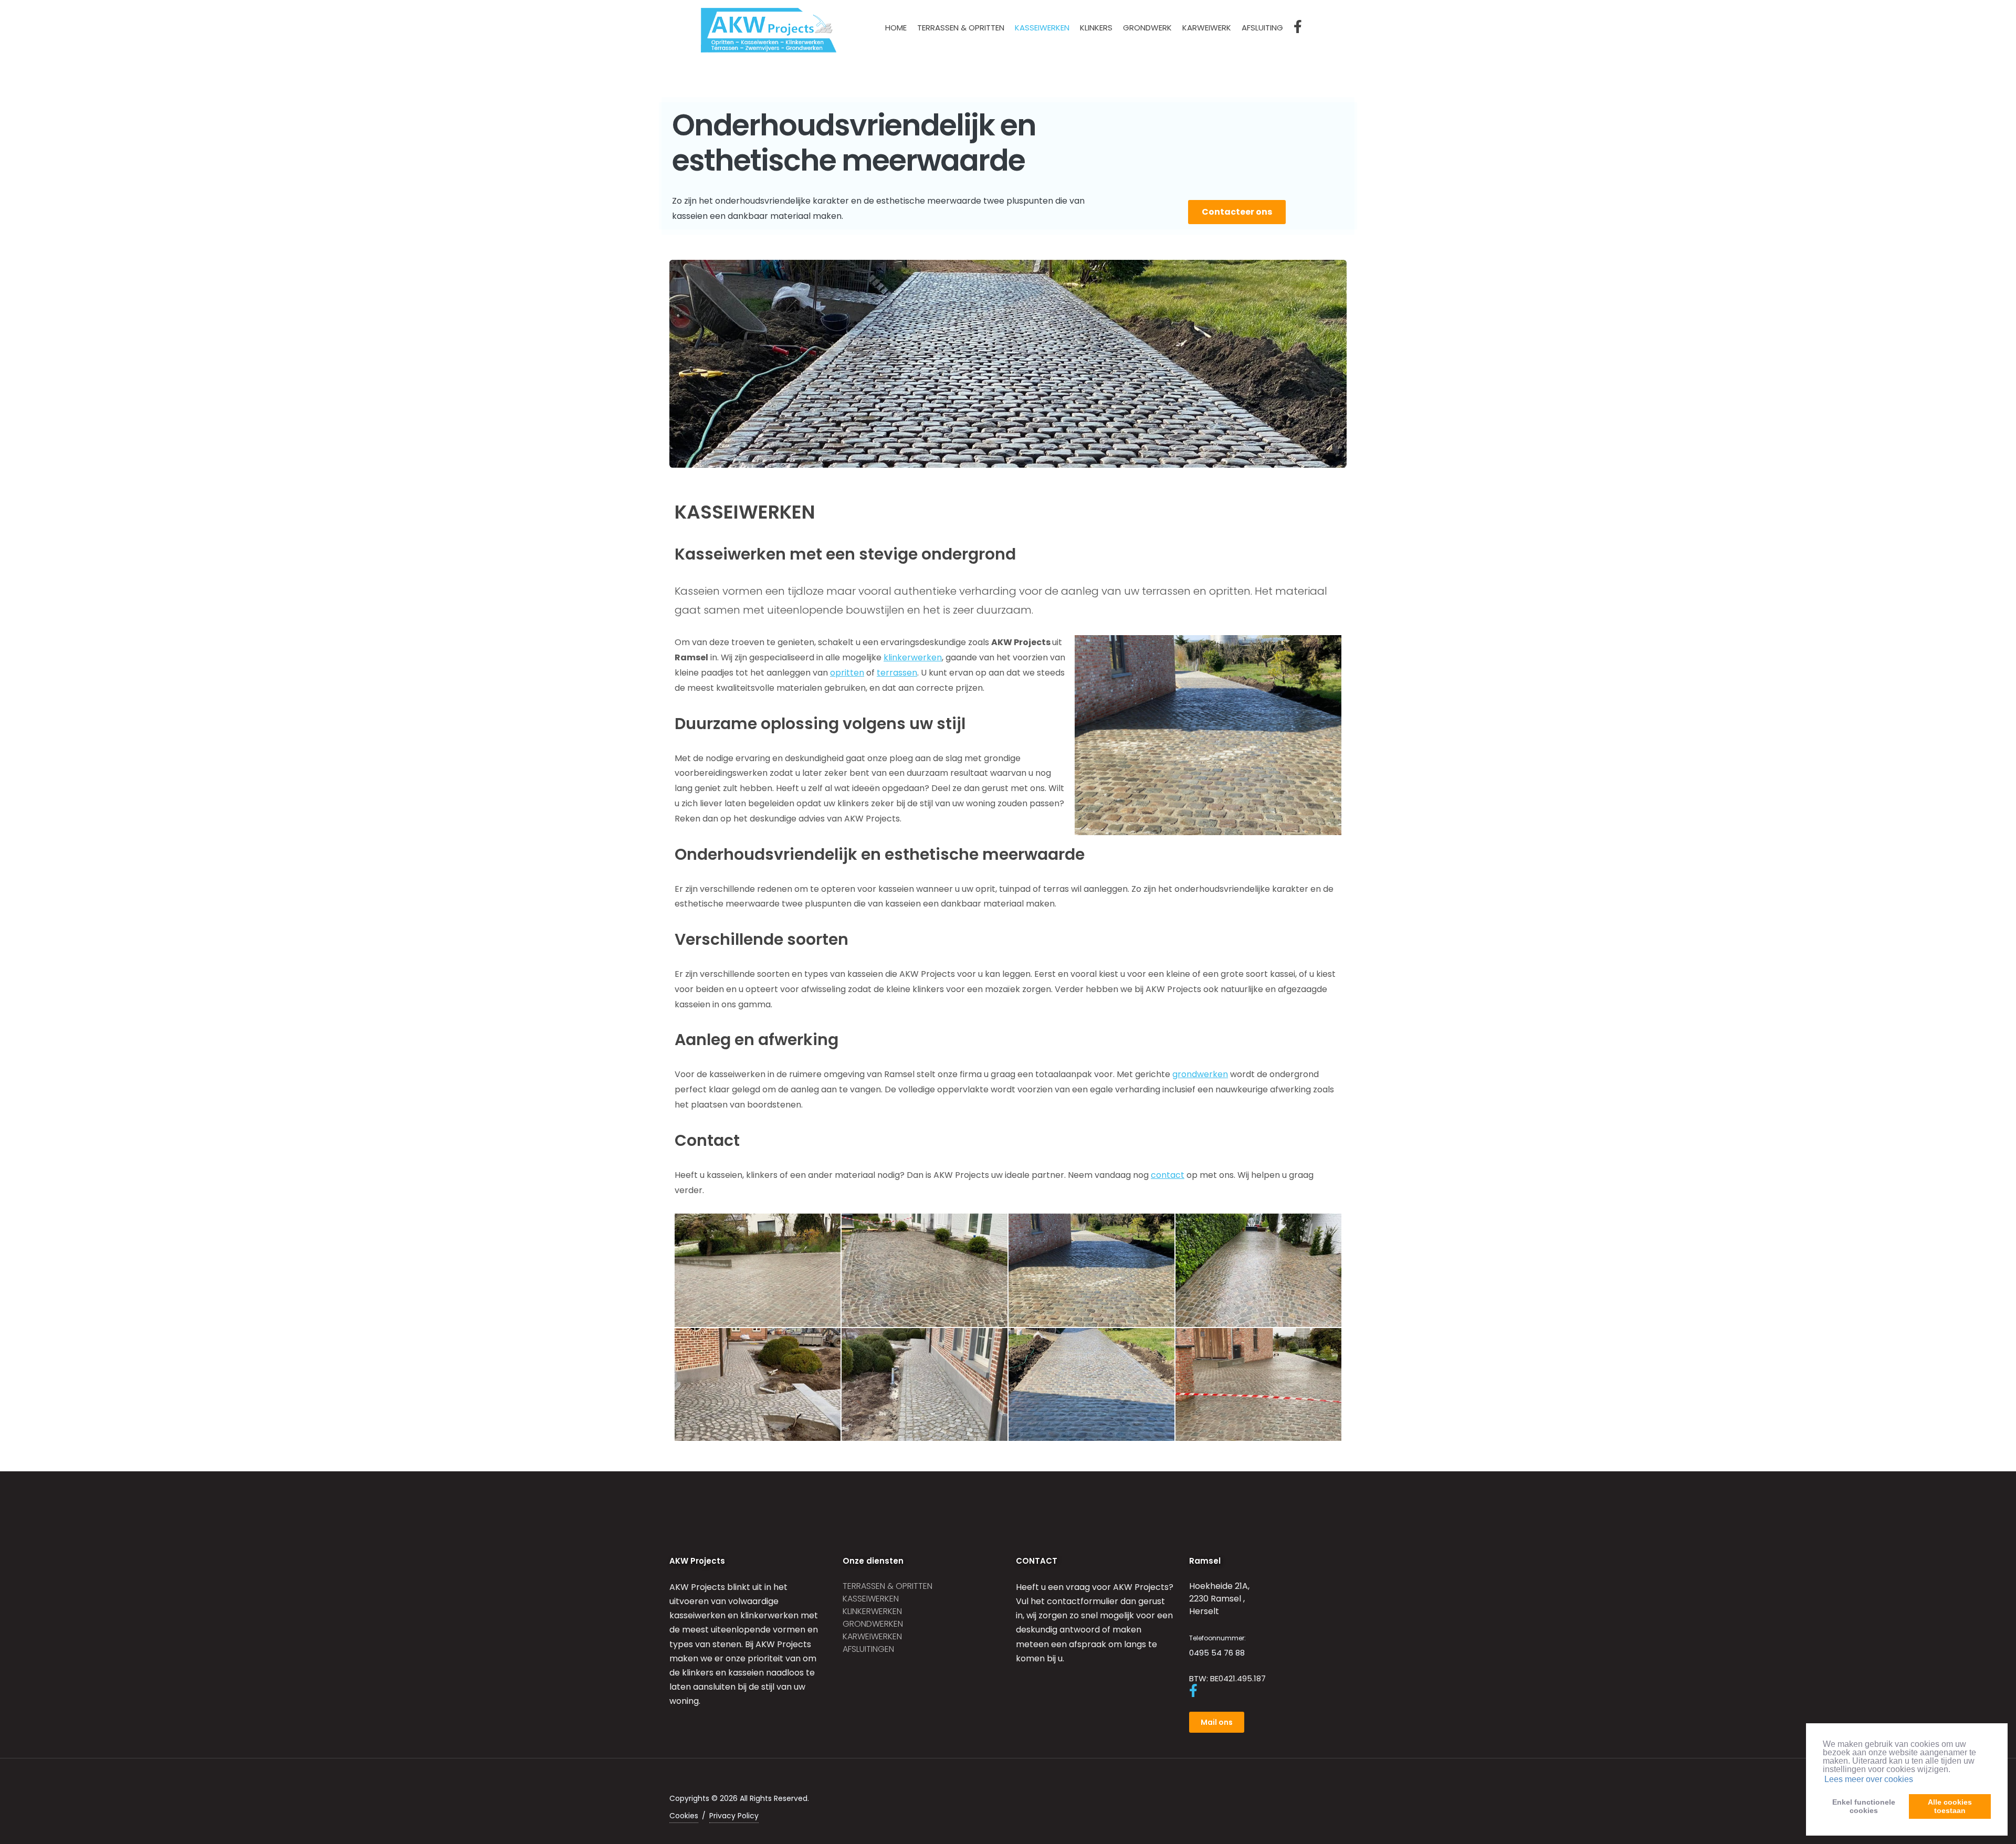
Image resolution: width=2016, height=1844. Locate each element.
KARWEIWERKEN (872, 1636)
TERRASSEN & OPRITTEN (961, 28)
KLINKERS (1096, 28)
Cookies (684, 1816)
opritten (847, 673)
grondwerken (1200, 1074)
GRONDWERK (1147, 28)
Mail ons (1217, 1722)
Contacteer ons (1237, 212)
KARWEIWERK (1207, 28)
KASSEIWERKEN (1042, 28)
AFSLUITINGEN (868, 1649)
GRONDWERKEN (873, 1624)
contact (1168, 1175)
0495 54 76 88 (1217, 1653)
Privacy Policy (734, 1816)
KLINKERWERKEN (872, 1611)
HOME (896, 28)
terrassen (897, 673)
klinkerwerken (913, 657)
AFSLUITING (1262, 28)
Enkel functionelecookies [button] (1864, 1806)
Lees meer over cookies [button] (1869, 1779)
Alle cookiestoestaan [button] (1950, 1806)
